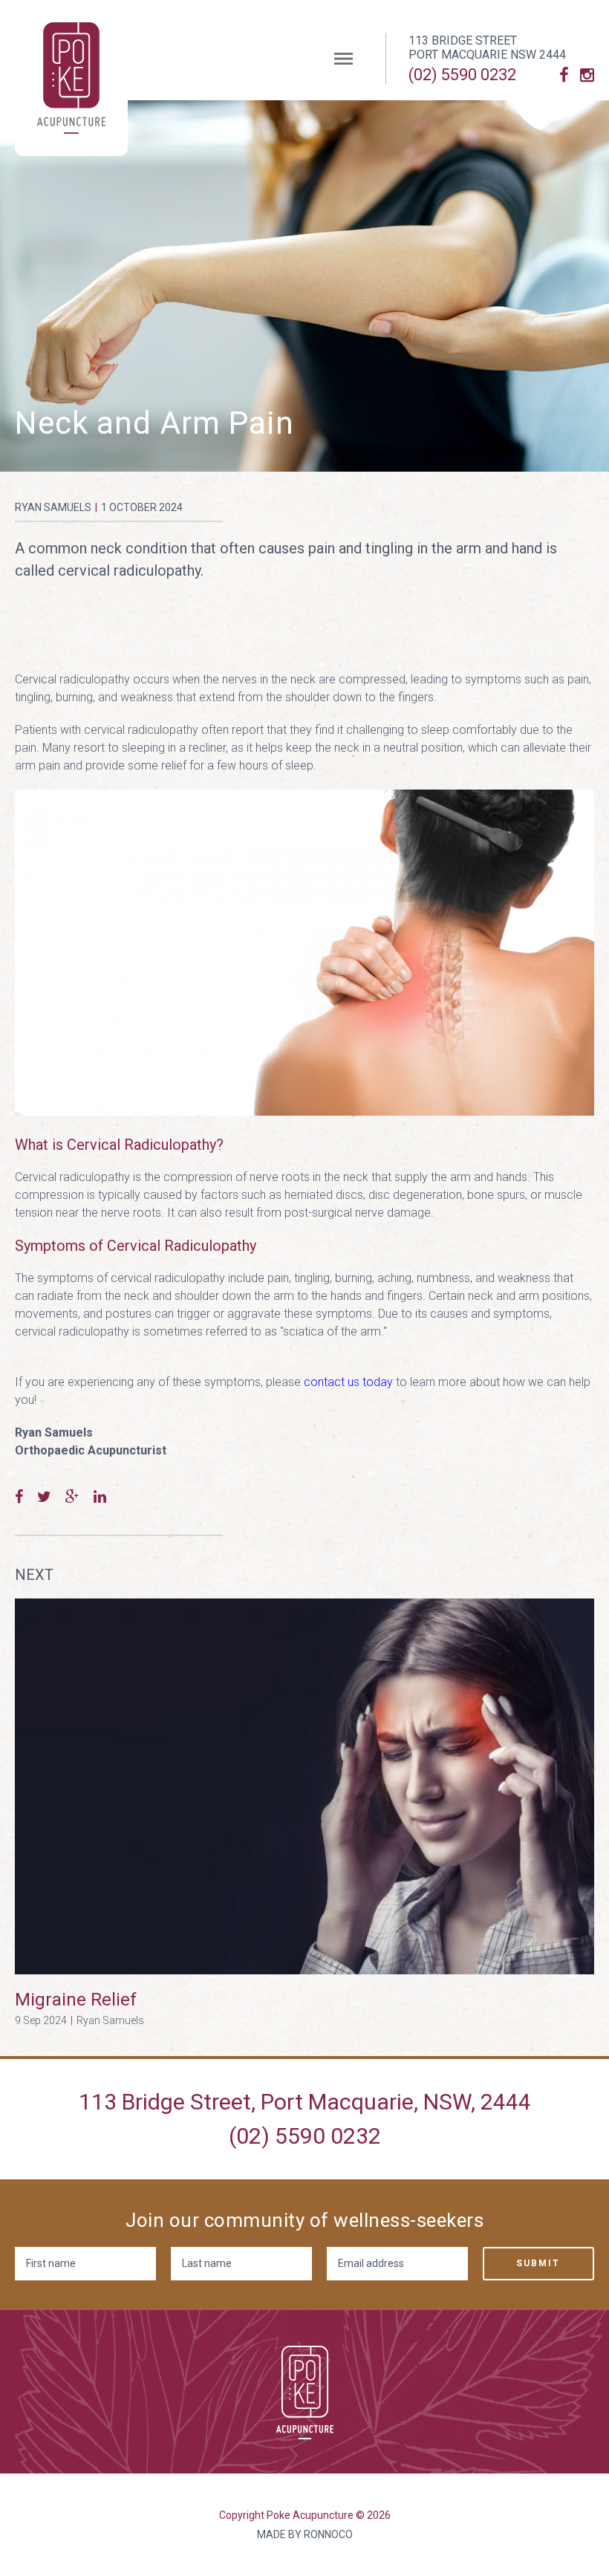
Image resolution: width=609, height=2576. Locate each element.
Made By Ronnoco (305, 2534)
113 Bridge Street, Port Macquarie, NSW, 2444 (305, 2102)
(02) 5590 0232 (462, 75)
